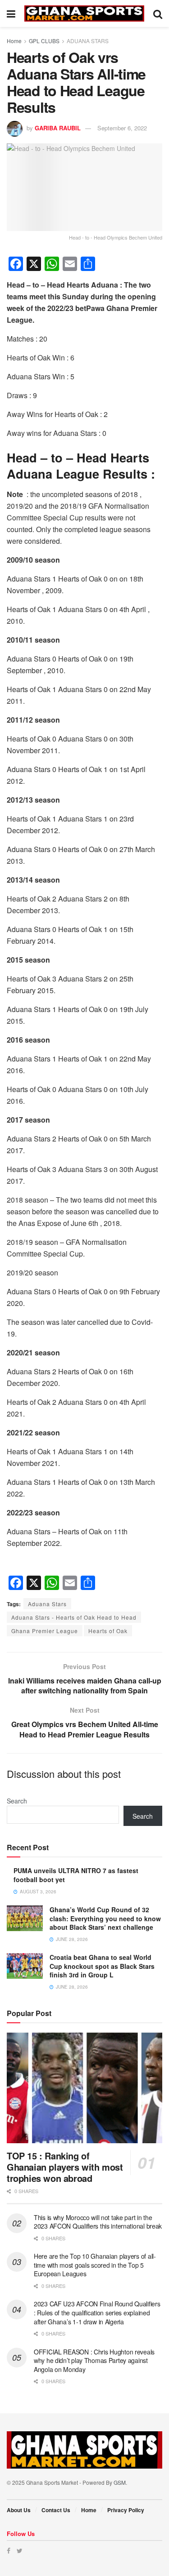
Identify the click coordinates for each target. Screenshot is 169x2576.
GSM (120, 2482)
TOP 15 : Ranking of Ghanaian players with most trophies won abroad (65, 2167)
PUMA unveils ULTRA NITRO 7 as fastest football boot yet (76, 1875)
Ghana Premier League (45, 1631)
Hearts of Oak (108, 1631)
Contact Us (56, 2510)
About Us (19, 2510)
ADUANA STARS (88, 41)
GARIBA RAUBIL (58, 128)
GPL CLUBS (44, 41)
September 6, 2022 (122, 128)
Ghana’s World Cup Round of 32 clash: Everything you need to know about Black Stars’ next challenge (105, 1918)
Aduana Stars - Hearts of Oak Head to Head (74, 1617)
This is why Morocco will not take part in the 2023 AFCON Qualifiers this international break (98, 2222)
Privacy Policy (126, 2510)
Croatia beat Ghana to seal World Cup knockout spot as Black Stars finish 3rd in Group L (102, 1966)
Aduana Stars (47, 1604)
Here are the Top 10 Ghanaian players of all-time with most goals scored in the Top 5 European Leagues (95, 2265)
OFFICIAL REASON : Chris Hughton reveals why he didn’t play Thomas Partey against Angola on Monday (94, 2361)
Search (17, 1801)
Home (14, 41)
